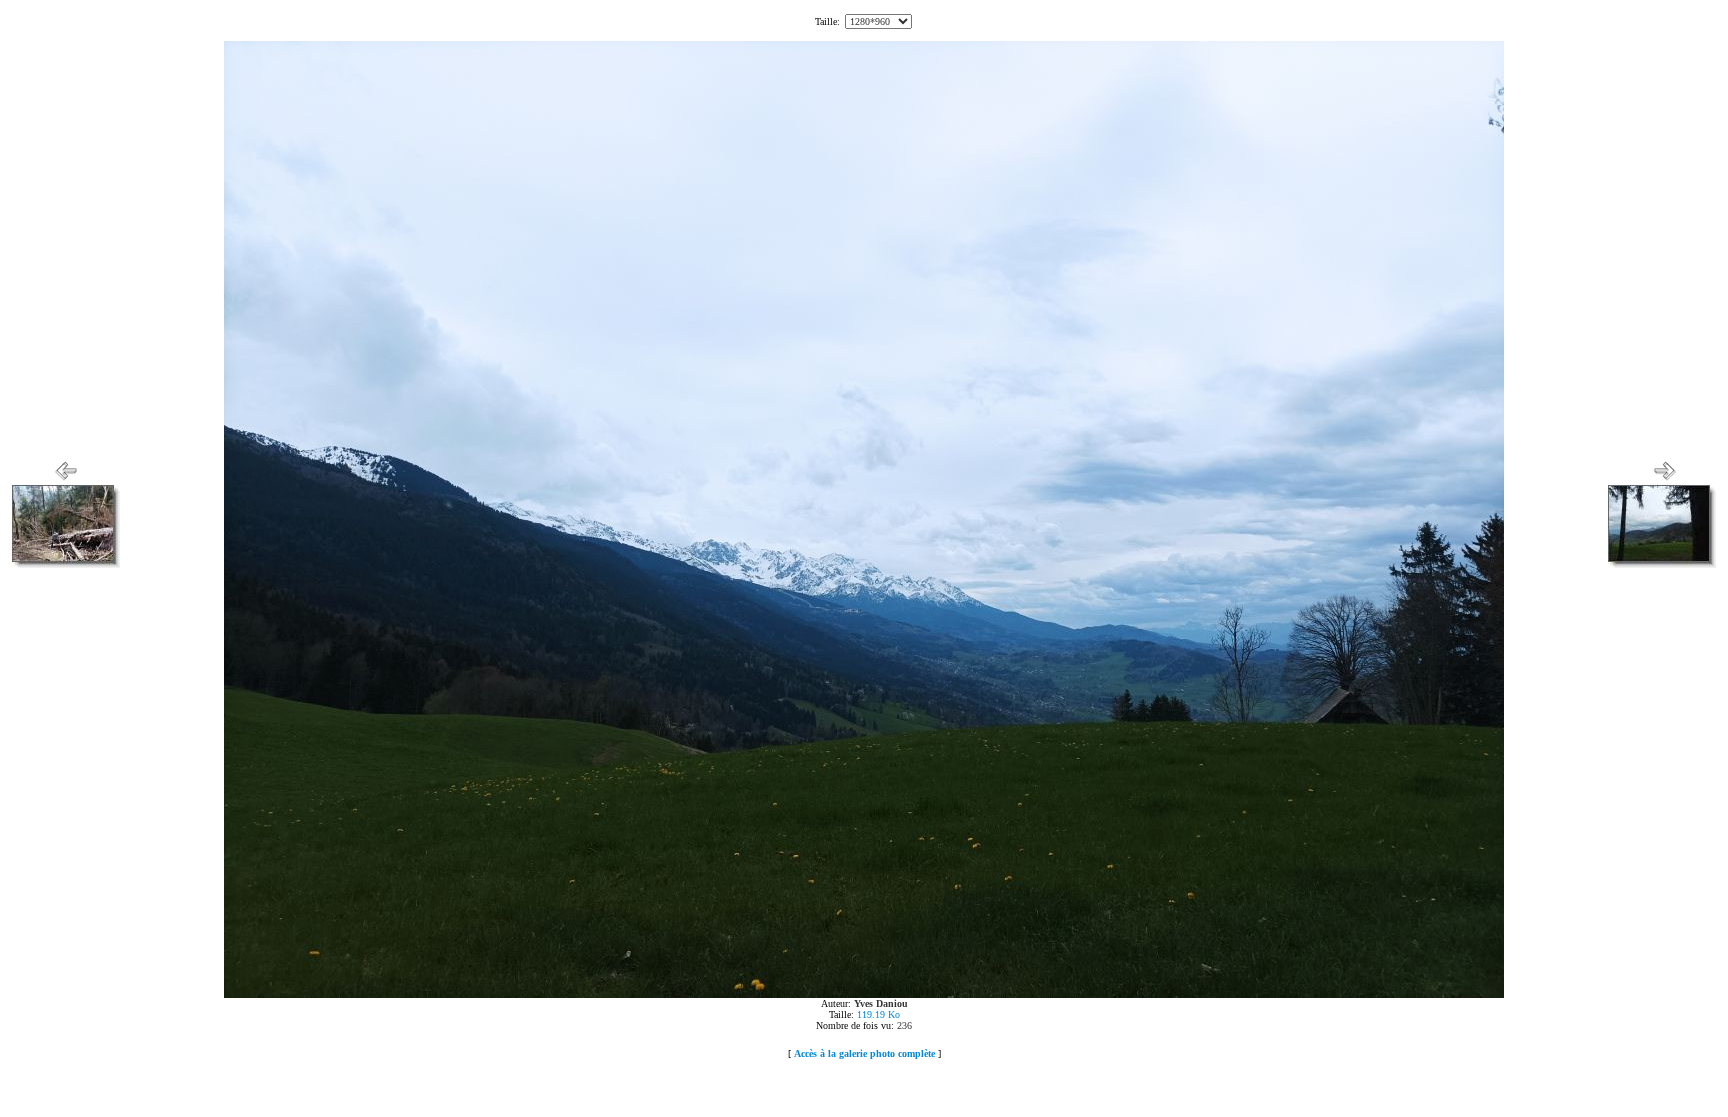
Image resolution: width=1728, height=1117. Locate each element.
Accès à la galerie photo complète (864, 1053)
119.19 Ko (878, 1014)
